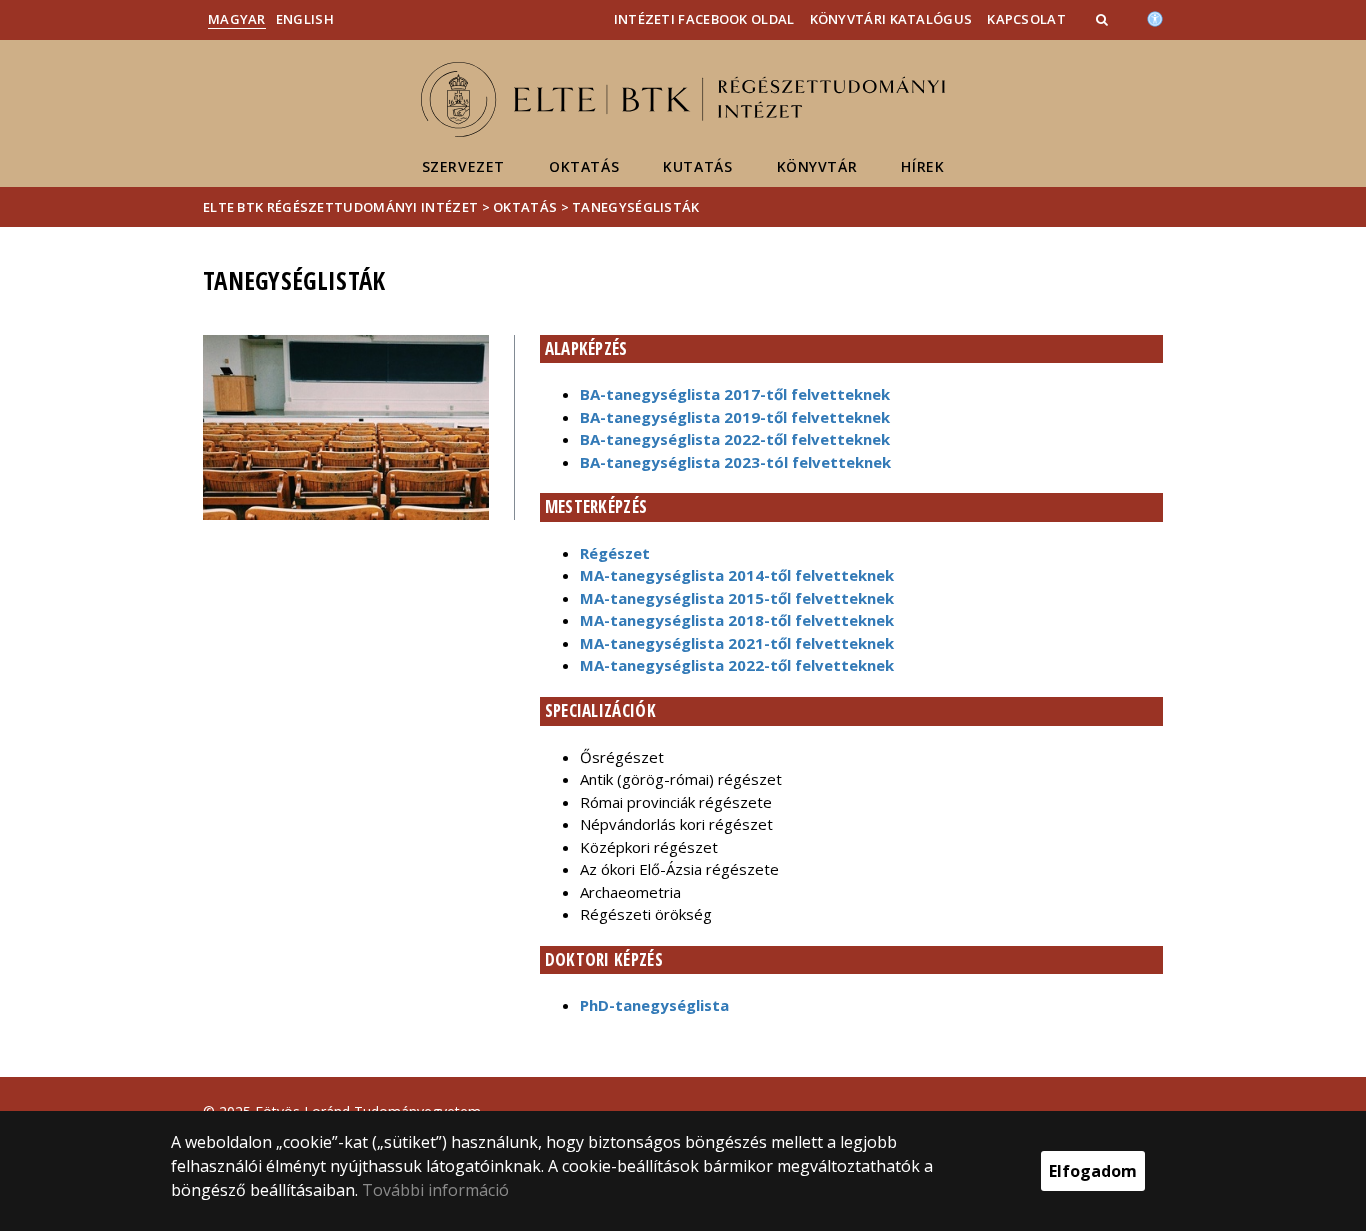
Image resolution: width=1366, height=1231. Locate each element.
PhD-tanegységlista (654, 1005)
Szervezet (463, 166)
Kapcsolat (1026, 19)
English (305, 19)
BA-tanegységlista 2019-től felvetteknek (735, 417)
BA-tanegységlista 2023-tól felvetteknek (735, 462)
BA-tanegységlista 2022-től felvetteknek (735, 439)
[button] (1104, 19)
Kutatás (697, 166)
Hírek (922, 166)
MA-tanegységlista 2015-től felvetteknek (737, 598)
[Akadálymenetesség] (1155, 17)
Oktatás (584, 166)
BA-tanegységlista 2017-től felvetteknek (735, 394)
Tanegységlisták (636, 207)
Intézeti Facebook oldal (704, 19)
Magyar (237, 19)
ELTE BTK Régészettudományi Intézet (340, 207)
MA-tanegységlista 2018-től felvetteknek (737, 620)
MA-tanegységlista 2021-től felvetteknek (737, 643)
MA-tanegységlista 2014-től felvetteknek (737, 575)
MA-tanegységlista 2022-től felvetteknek (737, 665)
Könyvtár (817, 166)
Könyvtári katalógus (891, 19)
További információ (435, 1190)
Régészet (615, 553)
